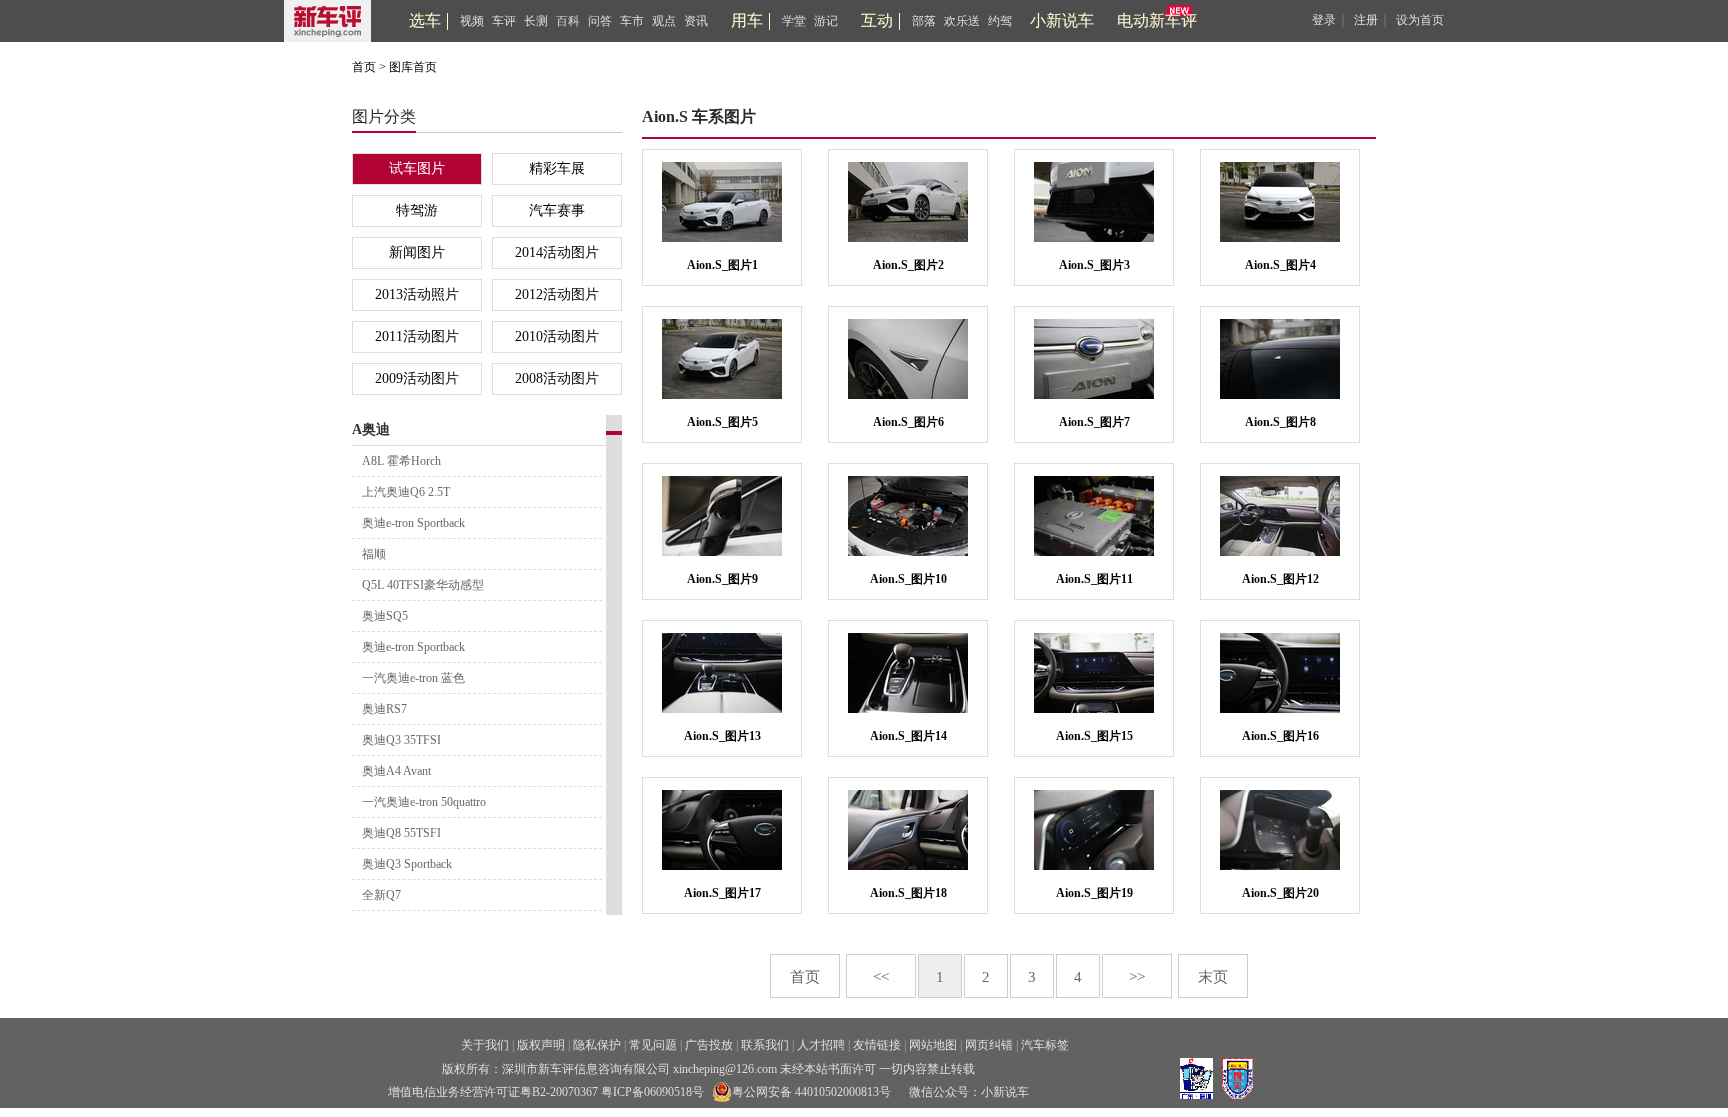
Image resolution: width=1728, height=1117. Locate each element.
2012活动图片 (557, 294)
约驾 (1000, 21)
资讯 (696, 21)
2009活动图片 (417, 378)
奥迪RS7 (384, 709)
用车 (747, 20)
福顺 (374, 554)
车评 (504, 21)
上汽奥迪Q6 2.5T (406, 492)
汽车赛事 (557, 210)
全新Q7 (381, 895)
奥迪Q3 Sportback (407, 864)
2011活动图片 (417, 336)
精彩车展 (557, 168)
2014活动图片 (557, 252)
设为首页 (1420, 20)
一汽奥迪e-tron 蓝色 (413, 678)
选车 (425, 20)
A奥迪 (371, 429)
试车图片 (417, 168)
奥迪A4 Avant (396, 771)
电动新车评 (1157, 20)
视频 (472, 21)
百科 (568, 21)
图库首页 (413, 67)
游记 (826, 21)
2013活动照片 (417, 294)
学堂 (794, 21)
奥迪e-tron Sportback (413, 523)
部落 (924, 21)
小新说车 (1062, 20)
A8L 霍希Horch (401, 461)
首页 (364, 67)
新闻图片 (417, 252)
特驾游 (417, 210)
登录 (1324, 20)
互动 (877, 20)
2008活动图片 (557, 378)
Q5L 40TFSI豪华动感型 (423, 585)
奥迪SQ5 (385, 616)
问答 (600, 21)
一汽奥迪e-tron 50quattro (424, 802)
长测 (536, 21)
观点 (664, 21)
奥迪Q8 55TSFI (401, 833)
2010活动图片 (557, 336)
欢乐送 (962, 21)
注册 (1366, 20)
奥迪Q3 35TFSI (401, 740)
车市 (632, 21)
